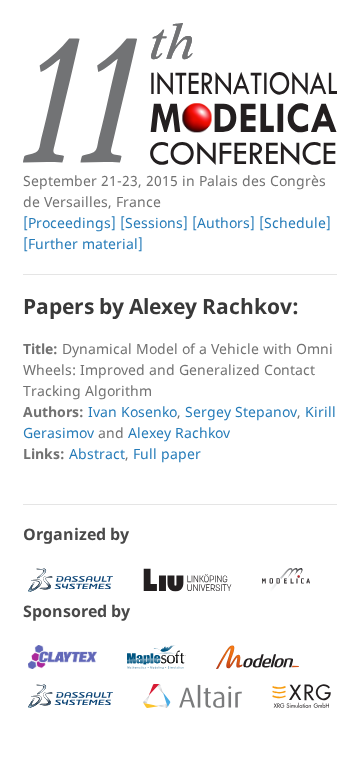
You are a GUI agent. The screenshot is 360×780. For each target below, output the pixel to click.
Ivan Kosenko (132, 411)
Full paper (167, 453)
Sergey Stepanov (241, 411)
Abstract (97, 453)
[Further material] (83, 243)
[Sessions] (154, 222)
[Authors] (223, 222)
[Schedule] (295, 222)
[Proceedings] (69, 222)
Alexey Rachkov (179, 432)
